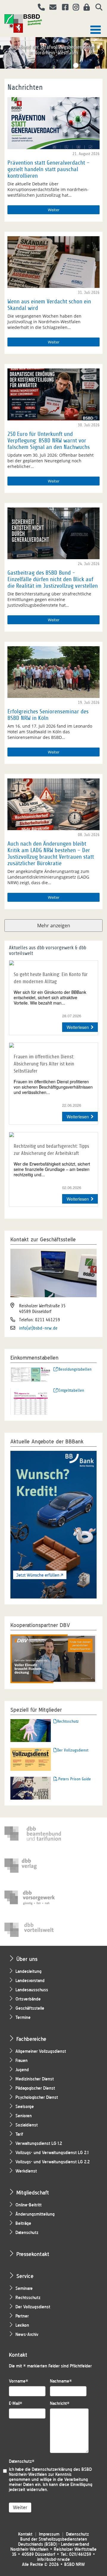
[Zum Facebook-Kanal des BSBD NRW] (63, 8)
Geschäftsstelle (30, 2008)
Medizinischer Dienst (35, 2079)
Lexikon (22, 2325)
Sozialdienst (27, 2125)
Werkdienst (26, 2171)
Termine (23, 2018)
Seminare (24, 2289)
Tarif (19, 2134)
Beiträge (23, 2223)
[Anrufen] (39, 8)
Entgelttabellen (71, 1390)
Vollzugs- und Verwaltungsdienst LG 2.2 (53, 2162)
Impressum (49, 2534)
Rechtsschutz (68, 1721)
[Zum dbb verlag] (33, 1866)
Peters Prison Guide (75, 1779)
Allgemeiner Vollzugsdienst (41, 2051)
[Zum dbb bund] (33, 1834)
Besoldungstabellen (75, 1369)
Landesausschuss (32, 1990)
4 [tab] (58, 65)
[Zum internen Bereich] (85, 8)
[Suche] (97, 8)
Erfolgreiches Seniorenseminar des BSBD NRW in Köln (48, 715)
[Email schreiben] (51, 8)
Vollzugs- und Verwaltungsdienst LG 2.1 (52, 2153)
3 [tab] (49, 65)
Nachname (61, 2381)
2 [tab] (40, 65)
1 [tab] (31, 65)
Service (25, 2276)
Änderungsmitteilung (35, 2214)
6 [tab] (76, 65)
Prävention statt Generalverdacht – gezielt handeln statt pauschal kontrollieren (49, 169)
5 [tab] (67, 65)
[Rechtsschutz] (31, 1730)
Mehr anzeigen (54, 926)
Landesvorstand (30, 1981)
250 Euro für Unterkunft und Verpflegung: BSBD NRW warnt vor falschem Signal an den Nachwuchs (49, 441)
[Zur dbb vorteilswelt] (33, 1930)
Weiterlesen (78, 1027)
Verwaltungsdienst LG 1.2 (39, 2144)
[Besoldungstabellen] (31, 1374)
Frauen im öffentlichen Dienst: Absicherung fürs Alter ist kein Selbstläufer (44, 1064)
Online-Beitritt (29, 2205)
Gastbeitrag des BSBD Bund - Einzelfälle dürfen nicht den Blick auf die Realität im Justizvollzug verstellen (53, 579)
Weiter (54, 210)
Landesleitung (29, 1972)
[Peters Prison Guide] (31, 1788)
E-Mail (16, 2404)
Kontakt (25, 2534)
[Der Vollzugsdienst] (31, 1759)
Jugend (22, 2070)
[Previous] (5, 51)
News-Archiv (27, 2335)
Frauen (22, 2061)
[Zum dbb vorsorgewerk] (33, 1898)
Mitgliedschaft (33, 2193)
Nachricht (60, 2404)
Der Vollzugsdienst (73, 1750)
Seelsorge (25, 2107)
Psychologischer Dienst (37, 2097)
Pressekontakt (33, 2254)
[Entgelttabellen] (31, 1401)
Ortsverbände (28, 1999)
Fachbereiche (31, 2039)
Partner (22, 2316)
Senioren (24, 2116)
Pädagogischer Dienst (35, 2088)
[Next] (102, 51)
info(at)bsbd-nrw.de (38, 1328)
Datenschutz (27, 2233)
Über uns (27, 1959)
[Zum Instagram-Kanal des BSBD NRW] (74, 8)
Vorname (19, 2381)
